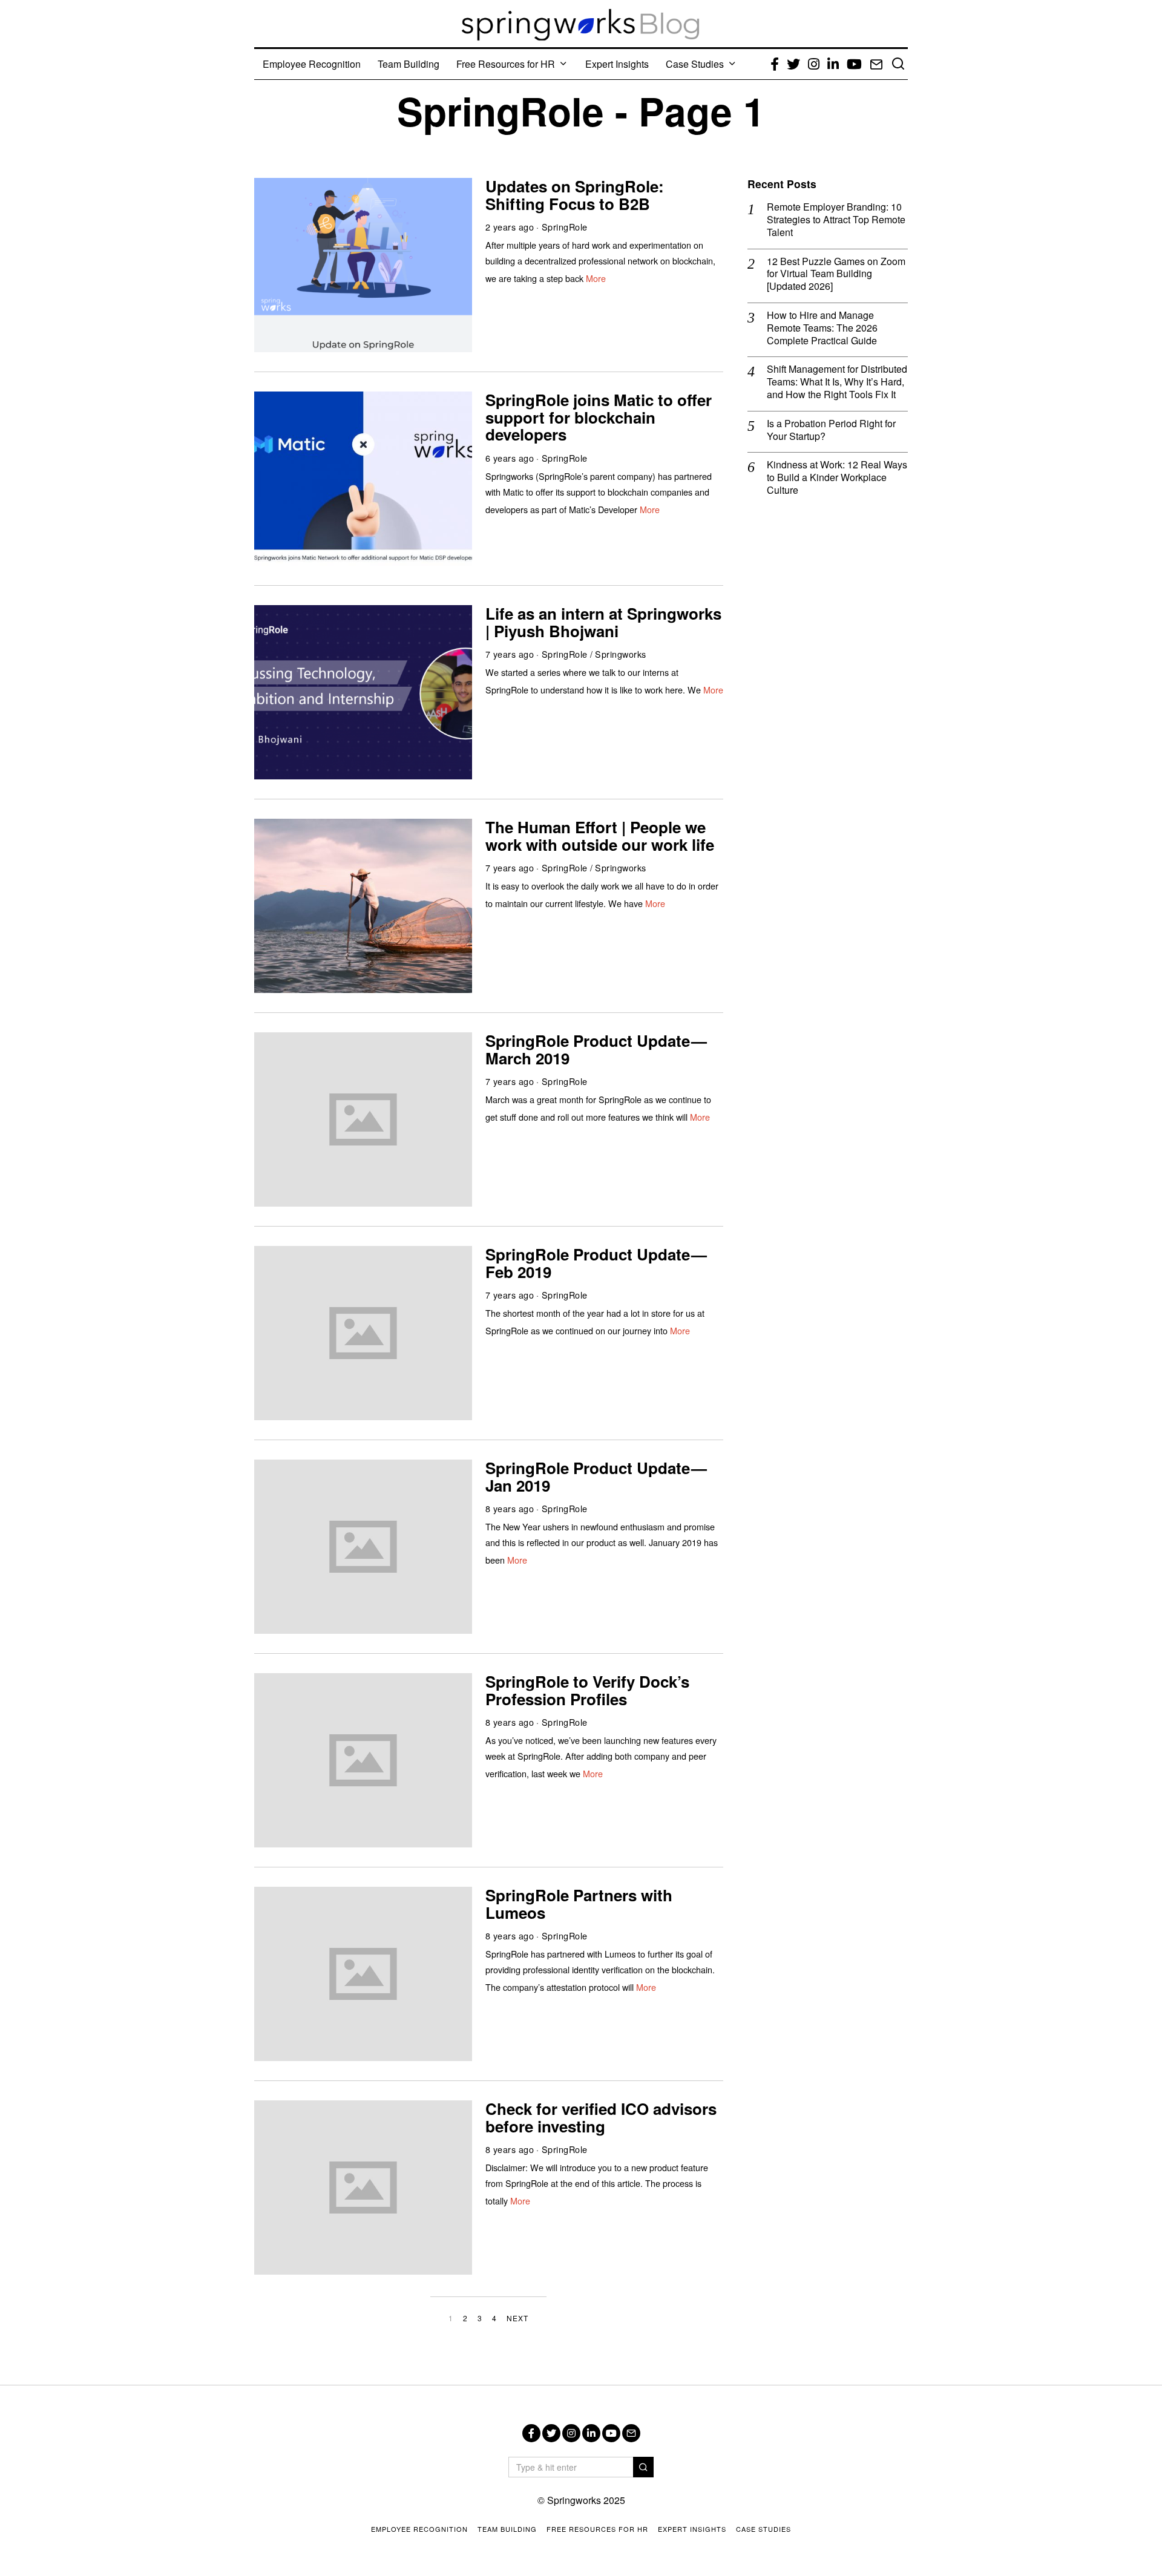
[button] (643, 2467)
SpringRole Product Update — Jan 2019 (597, 1476)
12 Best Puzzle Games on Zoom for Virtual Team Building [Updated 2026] (836, 274)
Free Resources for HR (506, 64)
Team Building (409, 64)
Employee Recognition (312, 64)
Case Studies (695, 64)
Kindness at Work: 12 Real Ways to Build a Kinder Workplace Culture (837, 477)
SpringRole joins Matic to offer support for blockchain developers (599, 417)
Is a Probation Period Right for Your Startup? (831, 430)
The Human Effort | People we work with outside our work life (600, 836)
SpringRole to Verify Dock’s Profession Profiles (587, 1690)
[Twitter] (551, 2433)
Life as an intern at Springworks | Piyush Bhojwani (603, 622)
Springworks (621, 654)
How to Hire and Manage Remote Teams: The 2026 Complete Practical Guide (822, 328)
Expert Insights (617, 64)
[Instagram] (571, 2433)
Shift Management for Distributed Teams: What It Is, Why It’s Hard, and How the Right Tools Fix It (837, 382)
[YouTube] (611, 2433)
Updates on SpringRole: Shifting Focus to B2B (575, 195)
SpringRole (565, 227)
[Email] (631, 2433)
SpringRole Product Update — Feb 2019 (597, 1263)
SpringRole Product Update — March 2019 (597, 1049)
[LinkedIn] (591, 2433)
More (596, 278)
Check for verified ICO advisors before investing (601, 2117)
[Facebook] (531, 2433)
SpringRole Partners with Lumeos (579, 1904)
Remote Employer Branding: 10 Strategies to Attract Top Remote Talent (836, 220)
